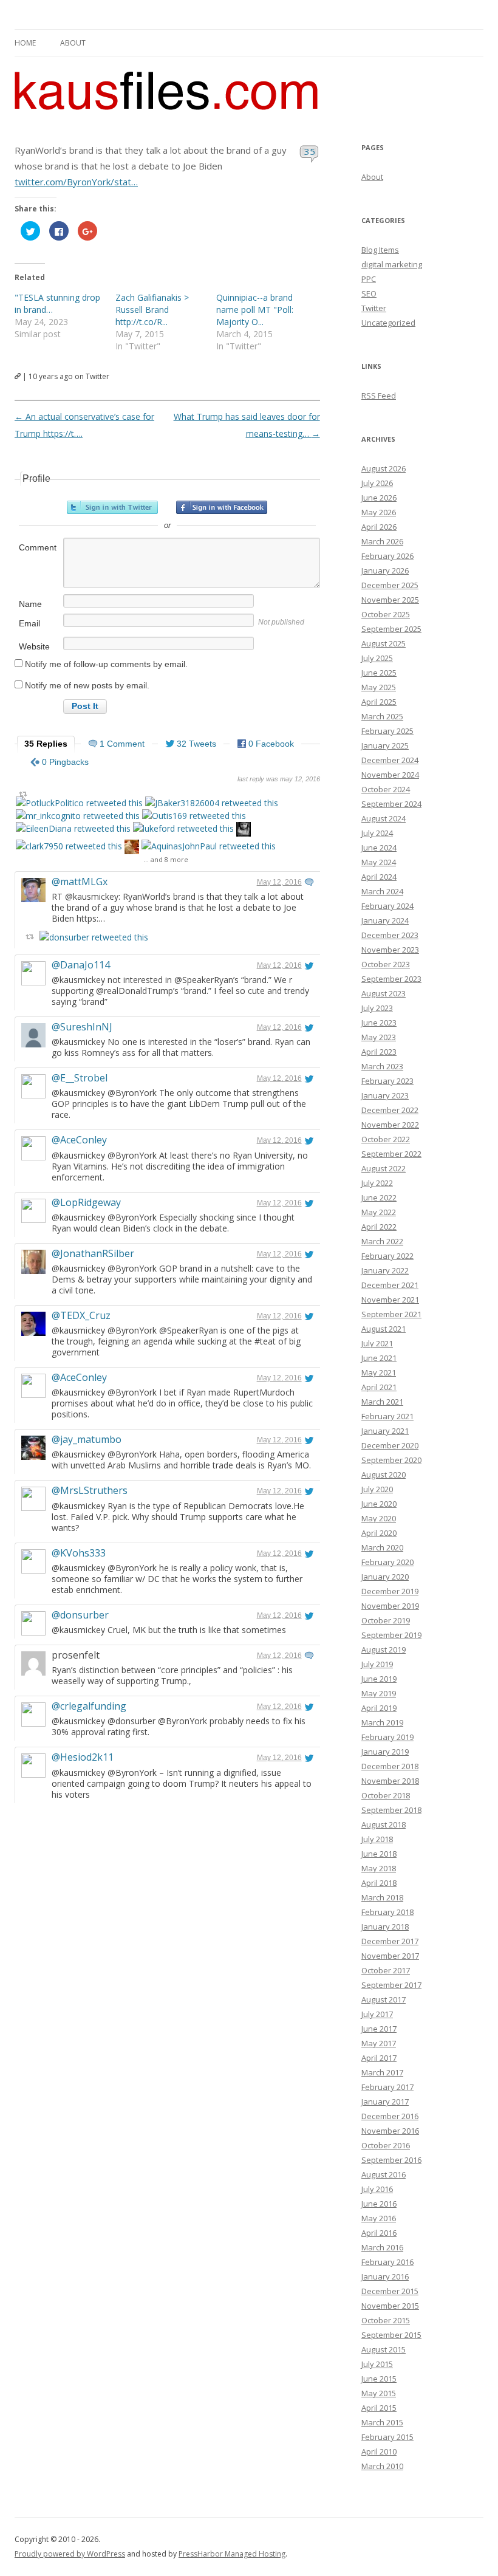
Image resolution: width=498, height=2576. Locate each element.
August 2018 (384, 1824)
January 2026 (385, 570)
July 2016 (377, 2189)
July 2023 (377, 1008)
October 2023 (386, 964)
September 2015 (391, 2335)
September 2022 (391, 1154)
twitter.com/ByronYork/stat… (76, 182)
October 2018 (386, 1795)
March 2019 (382, 1722)
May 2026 (379, 512)
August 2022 (384, 1168)
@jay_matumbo (87, 1439)
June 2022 (379, 1197)
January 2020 (385, 1577)
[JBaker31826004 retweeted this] (212, 803)
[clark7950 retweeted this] (69, 846)
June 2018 (379, 1854)
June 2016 (379, 2204)
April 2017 (379, 2058)
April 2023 (379, 1052)
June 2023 (379, 1023)
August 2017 (384, 1999)
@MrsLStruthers (90, 1490)
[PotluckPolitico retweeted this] (79, 803)
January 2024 (385, 920)
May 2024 (379, 862)
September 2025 (391, 629)
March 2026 (382, 541)
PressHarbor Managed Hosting (232, 2554)
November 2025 (390, 600)
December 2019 (390, 1591)
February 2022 (387, 1256)
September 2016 (391, 2160)
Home (25, 43)
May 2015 (379, 2393)
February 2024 (387, 906)
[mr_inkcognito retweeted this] (78, 816)
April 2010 (379, 2451)
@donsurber (80, 1615)
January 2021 (385, 1431)
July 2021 (377, 1343)
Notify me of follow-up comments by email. (106, 664)
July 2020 (377, 1489)
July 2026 (377, 483)
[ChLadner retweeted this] (132, 848)
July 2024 (377, 833)
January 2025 (385, 745)
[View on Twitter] (309, 882)
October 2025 (386, 614)
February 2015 (387, 2437)
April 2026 (379, 527)
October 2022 (386, 1139)
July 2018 (377, 1839)
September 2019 (391, 1635)
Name (30, 604)
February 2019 (387, 1737)
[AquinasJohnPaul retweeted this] (209, 846)
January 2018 (385, 1927)
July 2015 (377, 2364)
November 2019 (390, 1606)
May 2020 (379, 1518)
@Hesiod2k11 (83, 1757)
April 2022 (379, 1227)
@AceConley (79, 1140)
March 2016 (382, 2247)
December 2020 (390, 1445)
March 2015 (382, 2422)
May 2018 (379, 1868)
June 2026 (379, 498)
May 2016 (379, 2218)
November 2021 (390, 1300)
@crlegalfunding (89, 1706)
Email (29, 623)
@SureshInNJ (82, 1027)
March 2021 (382, 1402)
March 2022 (382, 1241)
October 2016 (386, 2145)
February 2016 (387, 2262)
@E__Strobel (80, 1078)
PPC (369, 279)
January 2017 (385, 2102)
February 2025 (387, 731)
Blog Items (380, 250)
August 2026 (384, 468)
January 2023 (385, 1095)
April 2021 (379, 1387)
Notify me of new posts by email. (87, 685)
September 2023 (391, 979)
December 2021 (390, 1285)
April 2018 (379, 1883)
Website (34, 646)
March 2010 (382, 2466)
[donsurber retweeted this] (94, 937)
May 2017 (379, 2043)
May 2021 (379, 1372)
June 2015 (379, 2379)
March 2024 (382, 891)
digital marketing (392, 264)
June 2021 (379, 1358)
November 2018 (390, 1781)
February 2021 (387, 1416)
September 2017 (391, 1985)
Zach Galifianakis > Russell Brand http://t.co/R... (152, 310)
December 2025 (390, 585)
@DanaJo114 (81, 965)
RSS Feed (379, 396)
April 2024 (379, 877)
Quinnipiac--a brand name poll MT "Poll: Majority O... (255, 310)
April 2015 (379, 2408)
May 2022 (379, 1212)
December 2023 (390, 935)
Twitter (374, 308)
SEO (369, 293)
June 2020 (379, 1504)
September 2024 (391, 804)
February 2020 (387, 1562)
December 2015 (390, 2291)
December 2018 (390, 1766)
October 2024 (386, 789)
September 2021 (391, 1314)
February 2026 (387, 556)
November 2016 (390, 2131)
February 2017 (387, 2087)
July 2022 (377, 1183)
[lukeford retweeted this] (183, 828)
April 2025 (379, 702)
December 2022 (390, 1110)
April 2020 (379, 1533)
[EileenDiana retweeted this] (73, 828)
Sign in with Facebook (222, 507)
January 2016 (385, 2276)
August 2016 (384, 2174)
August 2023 (384, 993)
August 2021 (384, 1329)
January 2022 (385, 1270)
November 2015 (390, 2306)
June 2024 (379, 848)
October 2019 (386, 1620)
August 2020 (384, 1475)
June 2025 (379, 673)
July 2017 (377, 2014)
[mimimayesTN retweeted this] (244, 831)
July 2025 (377, 658)
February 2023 (387, 1081)
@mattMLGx (80, 882)
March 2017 (382, 2072)
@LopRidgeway (86, 1202)
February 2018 (387, 1912)
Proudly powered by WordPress (70, 2554)
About (73, 43)
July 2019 (377, 1664)
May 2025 (379, 687)
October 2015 (386, 2320)
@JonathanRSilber (93, 1253)
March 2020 (382, 1547)
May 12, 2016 (279, 882)
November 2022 (390, 1125)
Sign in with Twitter (112, 507)
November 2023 (390, 950)
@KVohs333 (79, 1553)
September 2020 (391, 1460)
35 (309, 151)
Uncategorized (388, 323)
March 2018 (382, 1897)
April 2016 (379, 2233)
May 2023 (379, 1037)
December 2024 (390, 760)
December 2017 (390, 1941)
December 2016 (390, 2116)
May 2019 (379, 1693)
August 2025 (384, 643)
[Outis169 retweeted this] (194, 816)
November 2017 (390, 1956)
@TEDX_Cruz (81, 1315)
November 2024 (390, 775)
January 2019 (385, 1752)
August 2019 (384, 1649)
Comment (38, 547)
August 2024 (384, 818)
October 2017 (386, 1970)
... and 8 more (166, 859)
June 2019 (379, 1679)
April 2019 (379, 1708)
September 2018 (391, 1810)
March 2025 (382, 716)
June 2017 (379, 2029)
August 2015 (384, 2349)
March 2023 (382, 1066)
